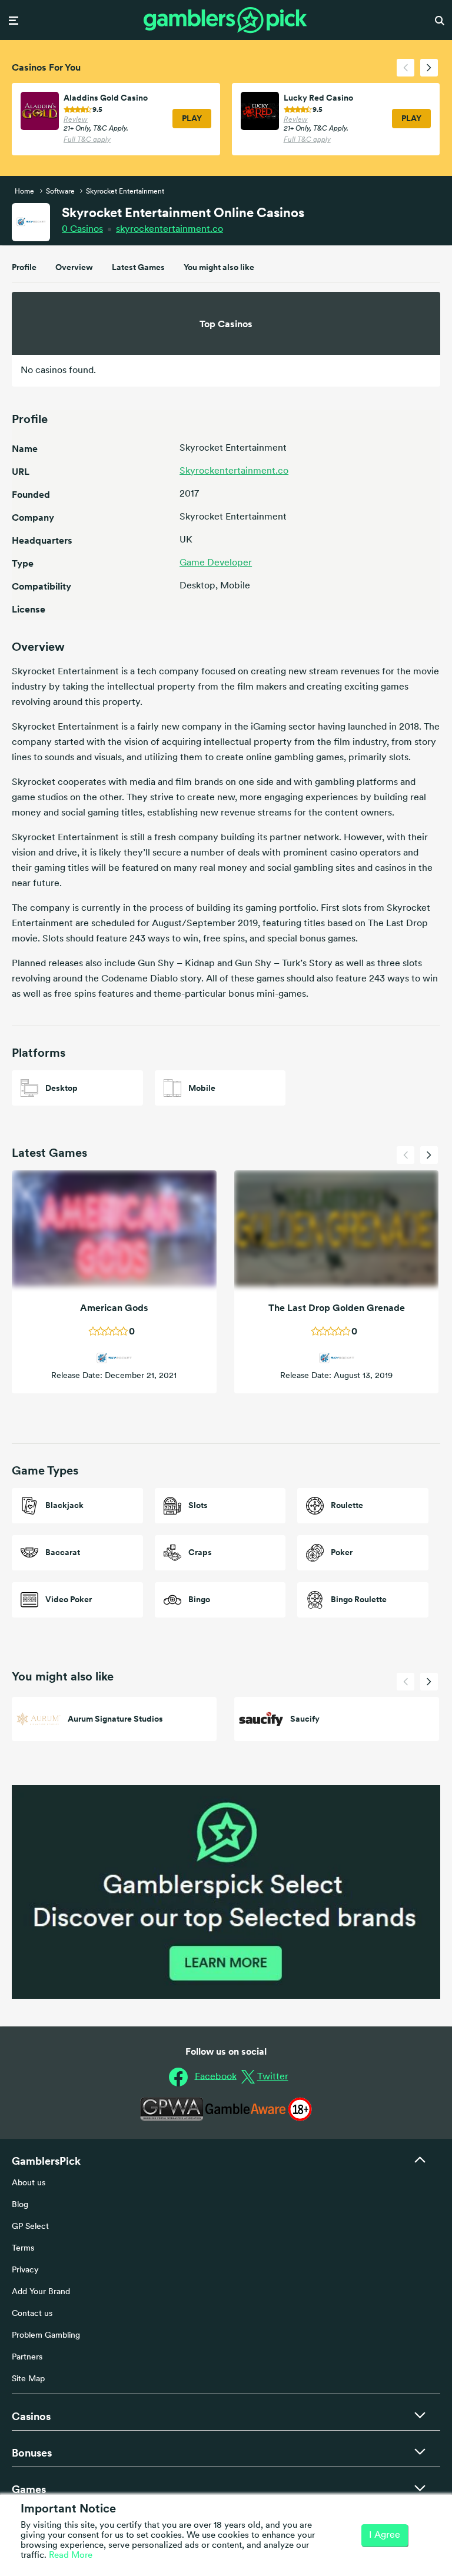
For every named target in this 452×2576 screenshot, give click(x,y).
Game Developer (216, 563)
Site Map (28, 2379)
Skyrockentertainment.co (234, 471)
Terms (23, 2249)
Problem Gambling (46, 2336)
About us (29, 2183)
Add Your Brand (41, 2292)
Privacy (25, 2270)
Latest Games (138, 267)
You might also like (219, 267)
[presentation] (406, 68)
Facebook (216, 2076)
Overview (74, 267)
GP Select (30, 2227)
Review (76, 120)
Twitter (273, 2077)
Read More (71, 2556)
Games (29, 2489)
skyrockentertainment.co (169, 229)
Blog (20, 2205)
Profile (24, 267)
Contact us (32, 2314)
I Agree (385, 2535)
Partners (27, 2357)
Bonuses (32, 2453)
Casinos (82, 229)
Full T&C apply (87, 140)
